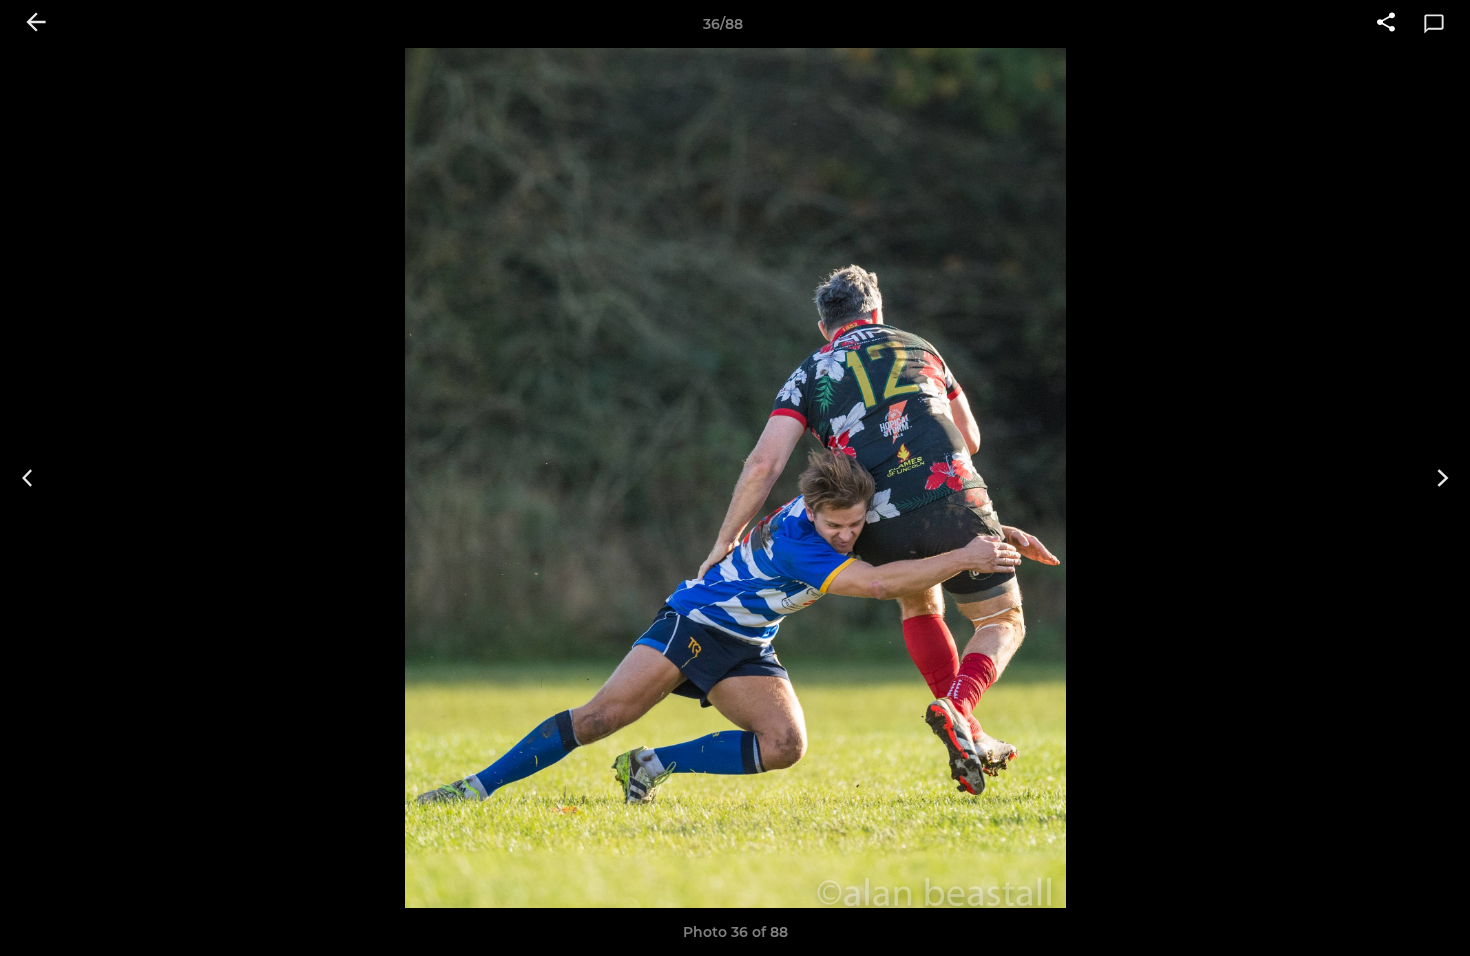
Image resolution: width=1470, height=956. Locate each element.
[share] (1386, 24)
